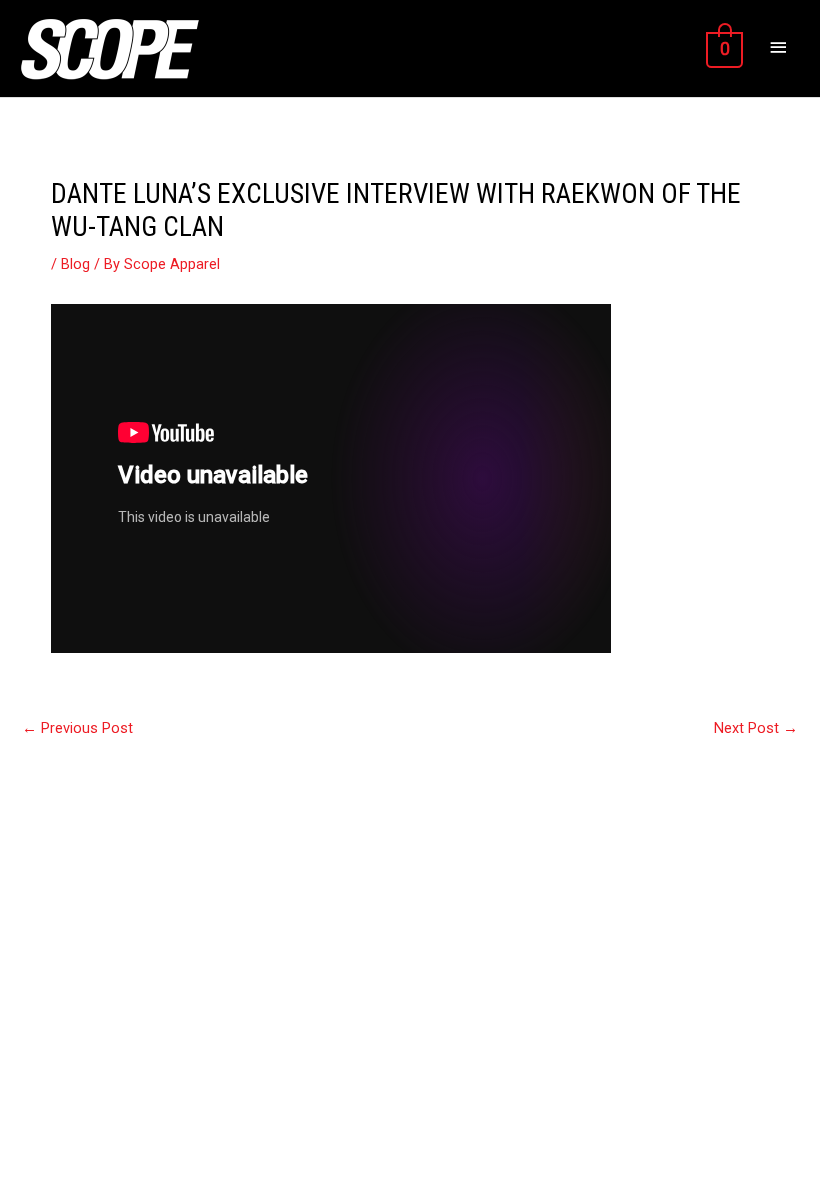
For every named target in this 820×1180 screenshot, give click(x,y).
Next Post (756, 728)
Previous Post (77, 728)
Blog (75, 264)
